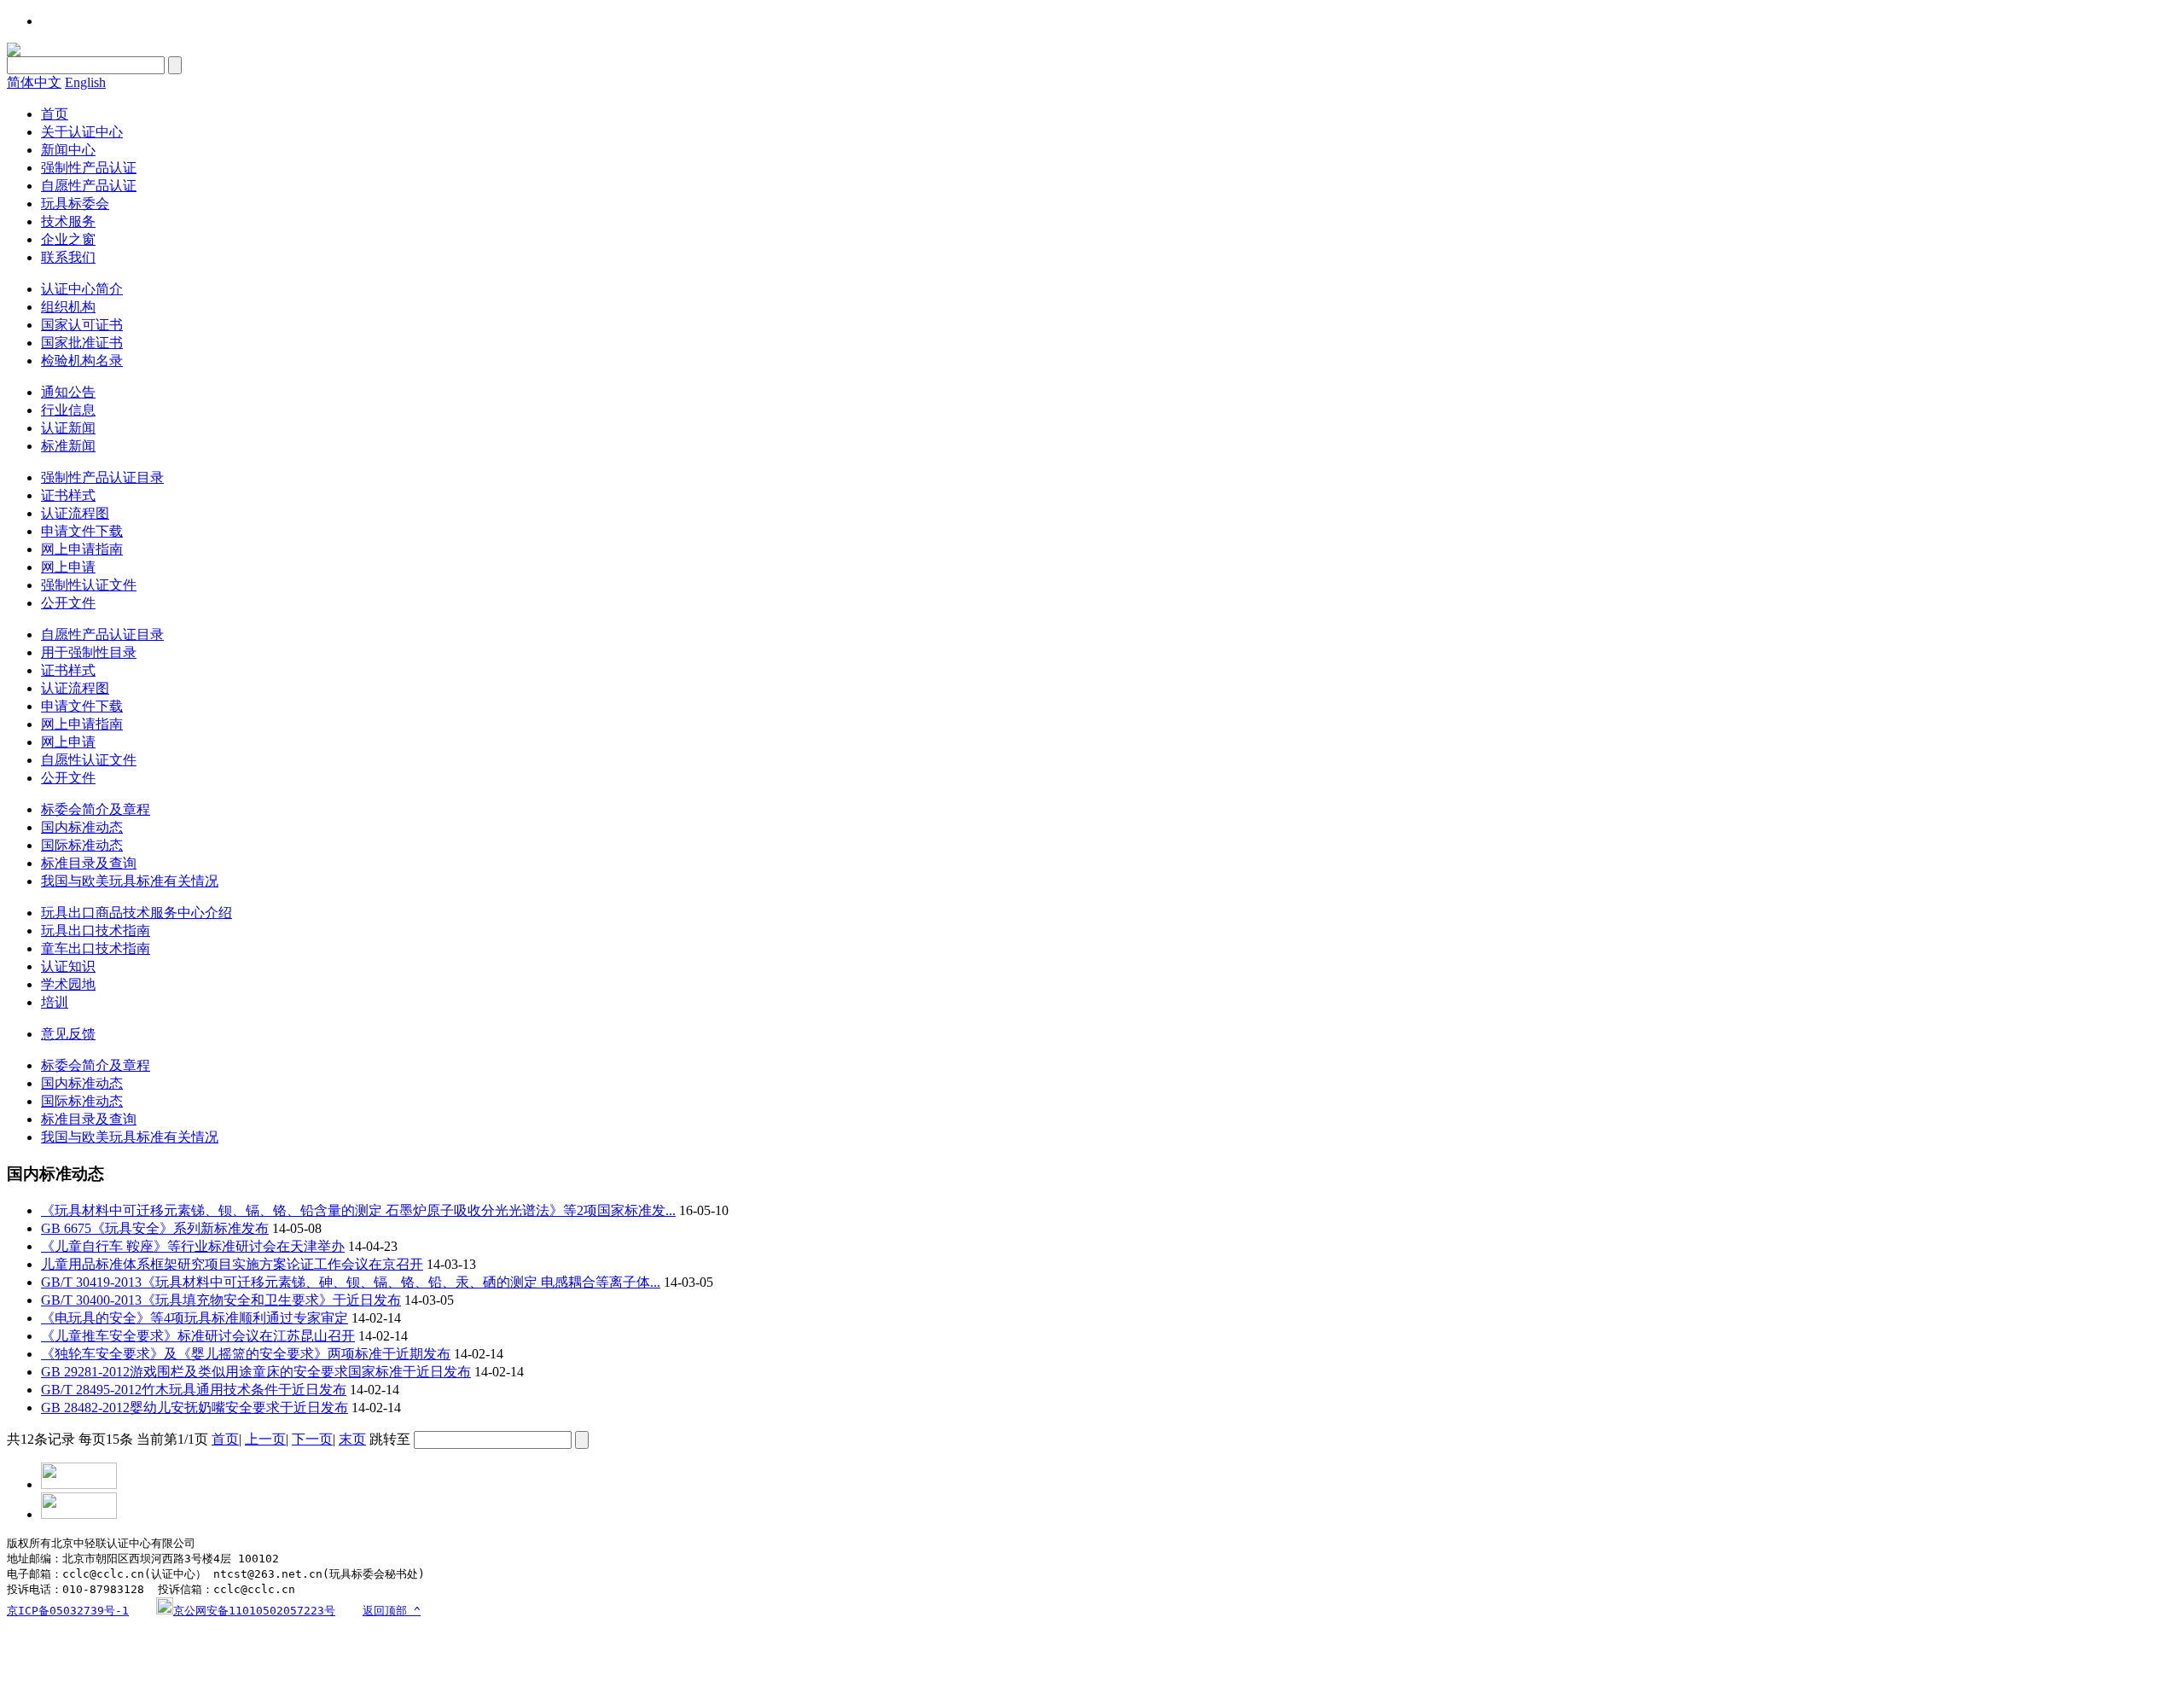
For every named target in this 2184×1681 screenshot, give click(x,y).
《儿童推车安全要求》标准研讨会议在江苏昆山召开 (198, 1336)
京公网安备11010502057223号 (254, 1611)
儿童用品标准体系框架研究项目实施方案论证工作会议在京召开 (232, 1264)
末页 (352, 1439)
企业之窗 (68, 239)
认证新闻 (68, 428)
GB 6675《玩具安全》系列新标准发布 (155, 1228)
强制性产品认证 (89, 168)
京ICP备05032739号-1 (68, 1611)
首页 (55, 114)
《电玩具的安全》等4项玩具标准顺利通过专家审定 (195, 1318)
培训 (55, 1002)
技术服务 (68, 221)
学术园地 (68, 984)
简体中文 (34, 82)
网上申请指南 (82, 549)
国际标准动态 (82, 845)
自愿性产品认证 (89, 186)
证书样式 (68, 495)
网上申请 (68, 567)
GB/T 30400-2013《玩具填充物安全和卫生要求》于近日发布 (221, 1300)
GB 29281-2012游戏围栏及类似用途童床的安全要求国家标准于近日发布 (256, 1372)
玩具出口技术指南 (96, 931)
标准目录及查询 (89, 863)
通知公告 (68, 392)
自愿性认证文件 (89, 760)
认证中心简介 (82, 289)
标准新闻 (68, 446)
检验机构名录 (82, 361)
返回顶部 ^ (392, 1611)
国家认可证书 (82, 325)
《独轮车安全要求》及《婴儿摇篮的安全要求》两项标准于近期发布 (246, 1354)
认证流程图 (75, 513)
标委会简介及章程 (96, 809)
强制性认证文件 (89, 585)
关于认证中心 (82, 132)
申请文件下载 (82, 531)
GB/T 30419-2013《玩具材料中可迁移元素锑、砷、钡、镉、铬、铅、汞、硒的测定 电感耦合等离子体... (351, 1282)
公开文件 (68, 603)
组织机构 (68, 307)
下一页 (312, 1439)
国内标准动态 (82, 827)
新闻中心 (68, 150)
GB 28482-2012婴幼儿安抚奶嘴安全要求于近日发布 (195, 1408)
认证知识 (68, 966)
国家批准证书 (82, 343)
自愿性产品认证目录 (102, 634)
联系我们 (68, 257)
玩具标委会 (75, 204)
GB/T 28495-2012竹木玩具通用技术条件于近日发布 (194, 1390)
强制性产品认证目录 (102, 477)
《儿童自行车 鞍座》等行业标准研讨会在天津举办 (193, 1246)
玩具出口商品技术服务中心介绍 (136, 913)
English (85, 82)
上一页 (265, 1439)
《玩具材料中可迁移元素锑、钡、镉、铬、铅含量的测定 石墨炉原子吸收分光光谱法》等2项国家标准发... (358, 1210)
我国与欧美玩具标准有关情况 (130, 881)
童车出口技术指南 (96, 948)
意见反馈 (68, 1034)
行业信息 (68, 410)
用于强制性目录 (89, 652)
